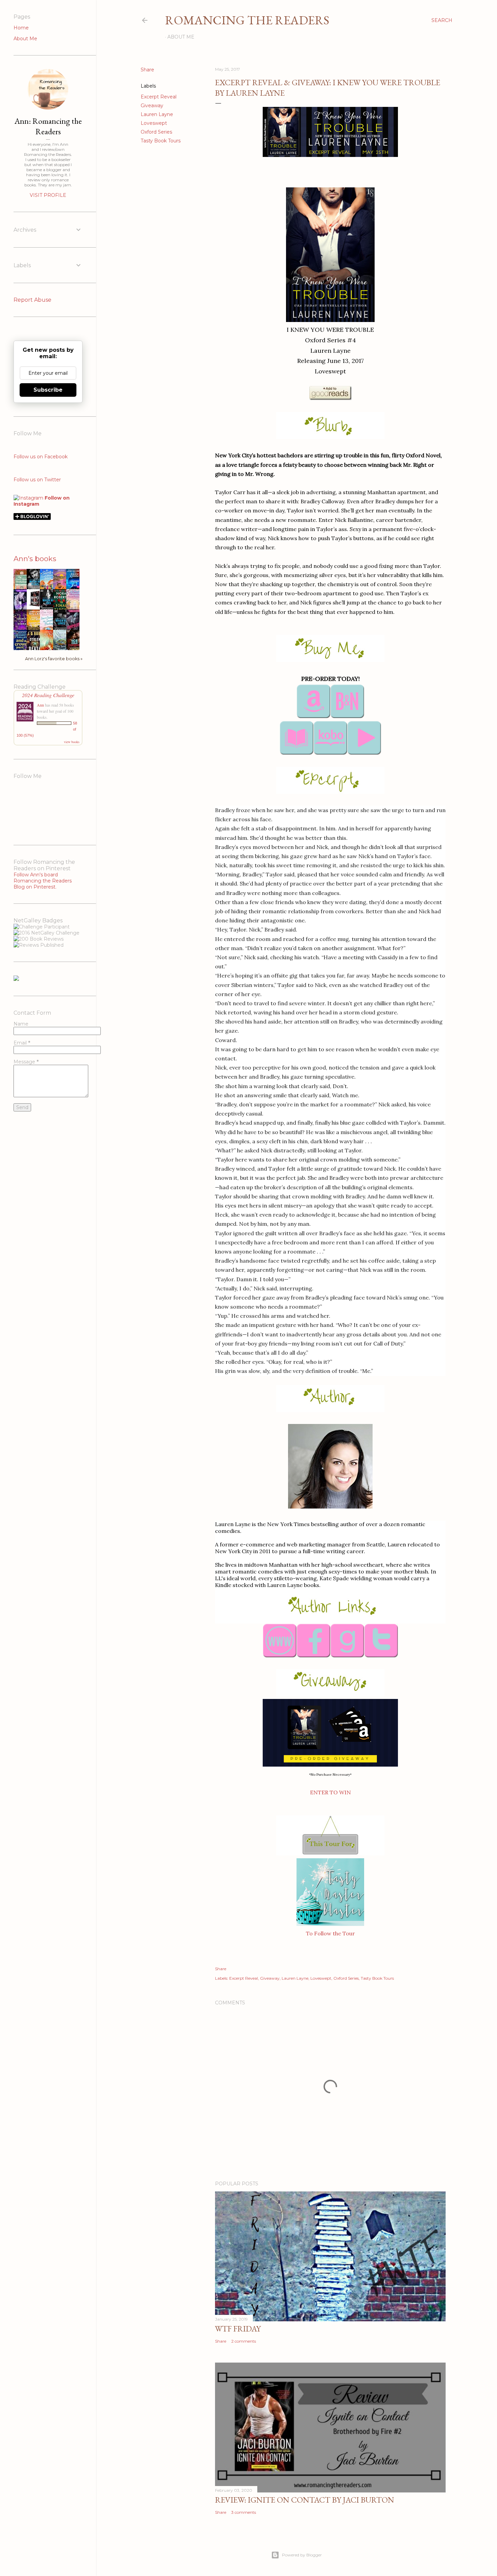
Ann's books (35, 559)
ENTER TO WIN (330, 1792)
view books (72, 742)
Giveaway (152, 106)
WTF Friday (238, 2329)
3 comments (244, 2512)
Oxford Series (156, 132)
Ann (40, 705)
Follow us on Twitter (37, 480)
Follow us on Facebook (41, 457)
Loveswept (154, 123)
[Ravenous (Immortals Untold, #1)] (35, 606)
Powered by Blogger (302, 2555)
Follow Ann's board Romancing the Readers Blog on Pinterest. (43, 881)
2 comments (244, 2341)
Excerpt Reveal (159, 97)
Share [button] (147, 70)
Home (21, 28)
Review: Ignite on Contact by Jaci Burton (305, 2500)
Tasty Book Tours (161, 141)
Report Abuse (32, 300)
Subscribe (48, 390)
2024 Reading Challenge (48, 695)
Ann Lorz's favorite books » (54, 659)
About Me (181, 37)
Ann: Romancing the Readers (48, 126)
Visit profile (48, 195)
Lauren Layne (157, 114)
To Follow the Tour (330, 1933)
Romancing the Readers (247, 20)
